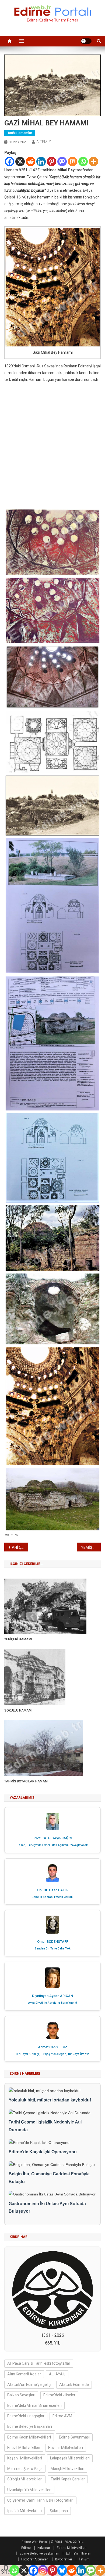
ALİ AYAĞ (57, 2374)
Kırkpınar (44, 2548)
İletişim (84, 2559)
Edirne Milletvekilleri (72, 2548)
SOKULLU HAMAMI (18, 1710)
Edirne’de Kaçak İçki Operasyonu (43, 2152)
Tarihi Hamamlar (20, 133)
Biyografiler (64, 2559)
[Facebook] (10, 162)
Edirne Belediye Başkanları (30, 2426)
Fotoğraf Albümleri (35, 2559)
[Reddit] (31, 162)
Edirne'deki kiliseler (59, 2395)
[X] (20, 162)
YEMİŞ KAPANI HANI (91, 1547)
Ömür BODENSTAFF (53, 1942)
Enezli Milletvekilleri (24, 2448)
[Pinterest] (52, 162)
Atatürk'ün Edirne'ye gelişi (29, 2385)
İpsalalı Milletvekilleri (24, 2511)
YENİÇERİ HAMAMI (18, 1639)
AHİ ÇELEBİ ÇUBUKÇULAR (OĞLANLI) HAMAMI (20, 1547)
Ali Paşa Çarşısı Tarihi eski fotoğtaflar (39, 2363)
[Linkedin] (41, 162)
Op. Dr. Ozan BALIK (52, 1890)
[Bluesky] (62, 2570)
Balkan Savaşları (21, 2395)
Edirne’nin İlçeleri (79, 2553)
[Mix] (73, 162)
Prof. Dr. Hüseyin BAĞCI (53, 1838)
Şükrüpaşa (59, 2511)
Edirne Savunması (74, 2437)
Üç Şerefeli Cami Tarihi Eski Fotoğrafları (40, 2500)
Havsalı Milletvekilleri (66, 2448)
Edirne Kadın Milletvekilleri (29, 2437)
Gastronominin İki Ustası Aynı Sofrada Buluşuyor (47, 2208)
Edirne (26, 2548)
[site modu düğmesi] (86, 41)
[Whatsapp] (83, 162)
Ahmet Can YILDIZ (53, 2047)
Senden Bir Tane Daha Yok (53, 1949)
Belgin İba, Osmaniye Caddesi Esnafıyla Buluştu (49, 2178)
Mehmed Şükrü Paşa (25, 2469)
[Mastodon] (62, 162)
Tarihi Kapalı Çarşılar (68, 2479)
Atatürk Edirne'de (74, 2385)
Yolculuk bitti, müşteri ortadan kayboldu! (50, 2100)
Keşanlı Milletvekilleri (25, 2458)
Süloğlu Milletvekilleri (25, 2479)
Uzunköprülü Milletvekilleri (29, 2490)
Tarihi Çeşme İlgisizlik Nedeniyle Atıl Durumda (45, 2126)
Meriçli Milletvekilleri (67, 2469)
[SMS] (91, 2570)
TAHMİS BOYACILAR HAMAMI (26, 1781)
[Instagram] (43, 2570)
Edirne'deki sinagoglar (26, 2416)
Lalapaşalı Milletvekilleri (70, 2458)
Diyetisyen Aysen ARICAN (52, 1996)
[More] (94, 162)
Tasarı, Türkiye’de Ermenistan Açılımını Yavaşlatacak (52, 1845)
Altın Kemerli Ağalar (24, 2374)
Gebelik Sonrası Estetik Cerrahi (52, 1897)
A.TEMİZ (44, 142)
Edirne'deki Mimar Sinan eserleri (34, 2405)
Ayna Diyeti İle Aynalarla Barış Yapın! (53, 2003)
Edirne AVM (62, 2416)
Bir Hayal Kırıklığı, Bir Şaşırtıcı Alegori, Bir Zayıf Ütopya (53, 2054)
